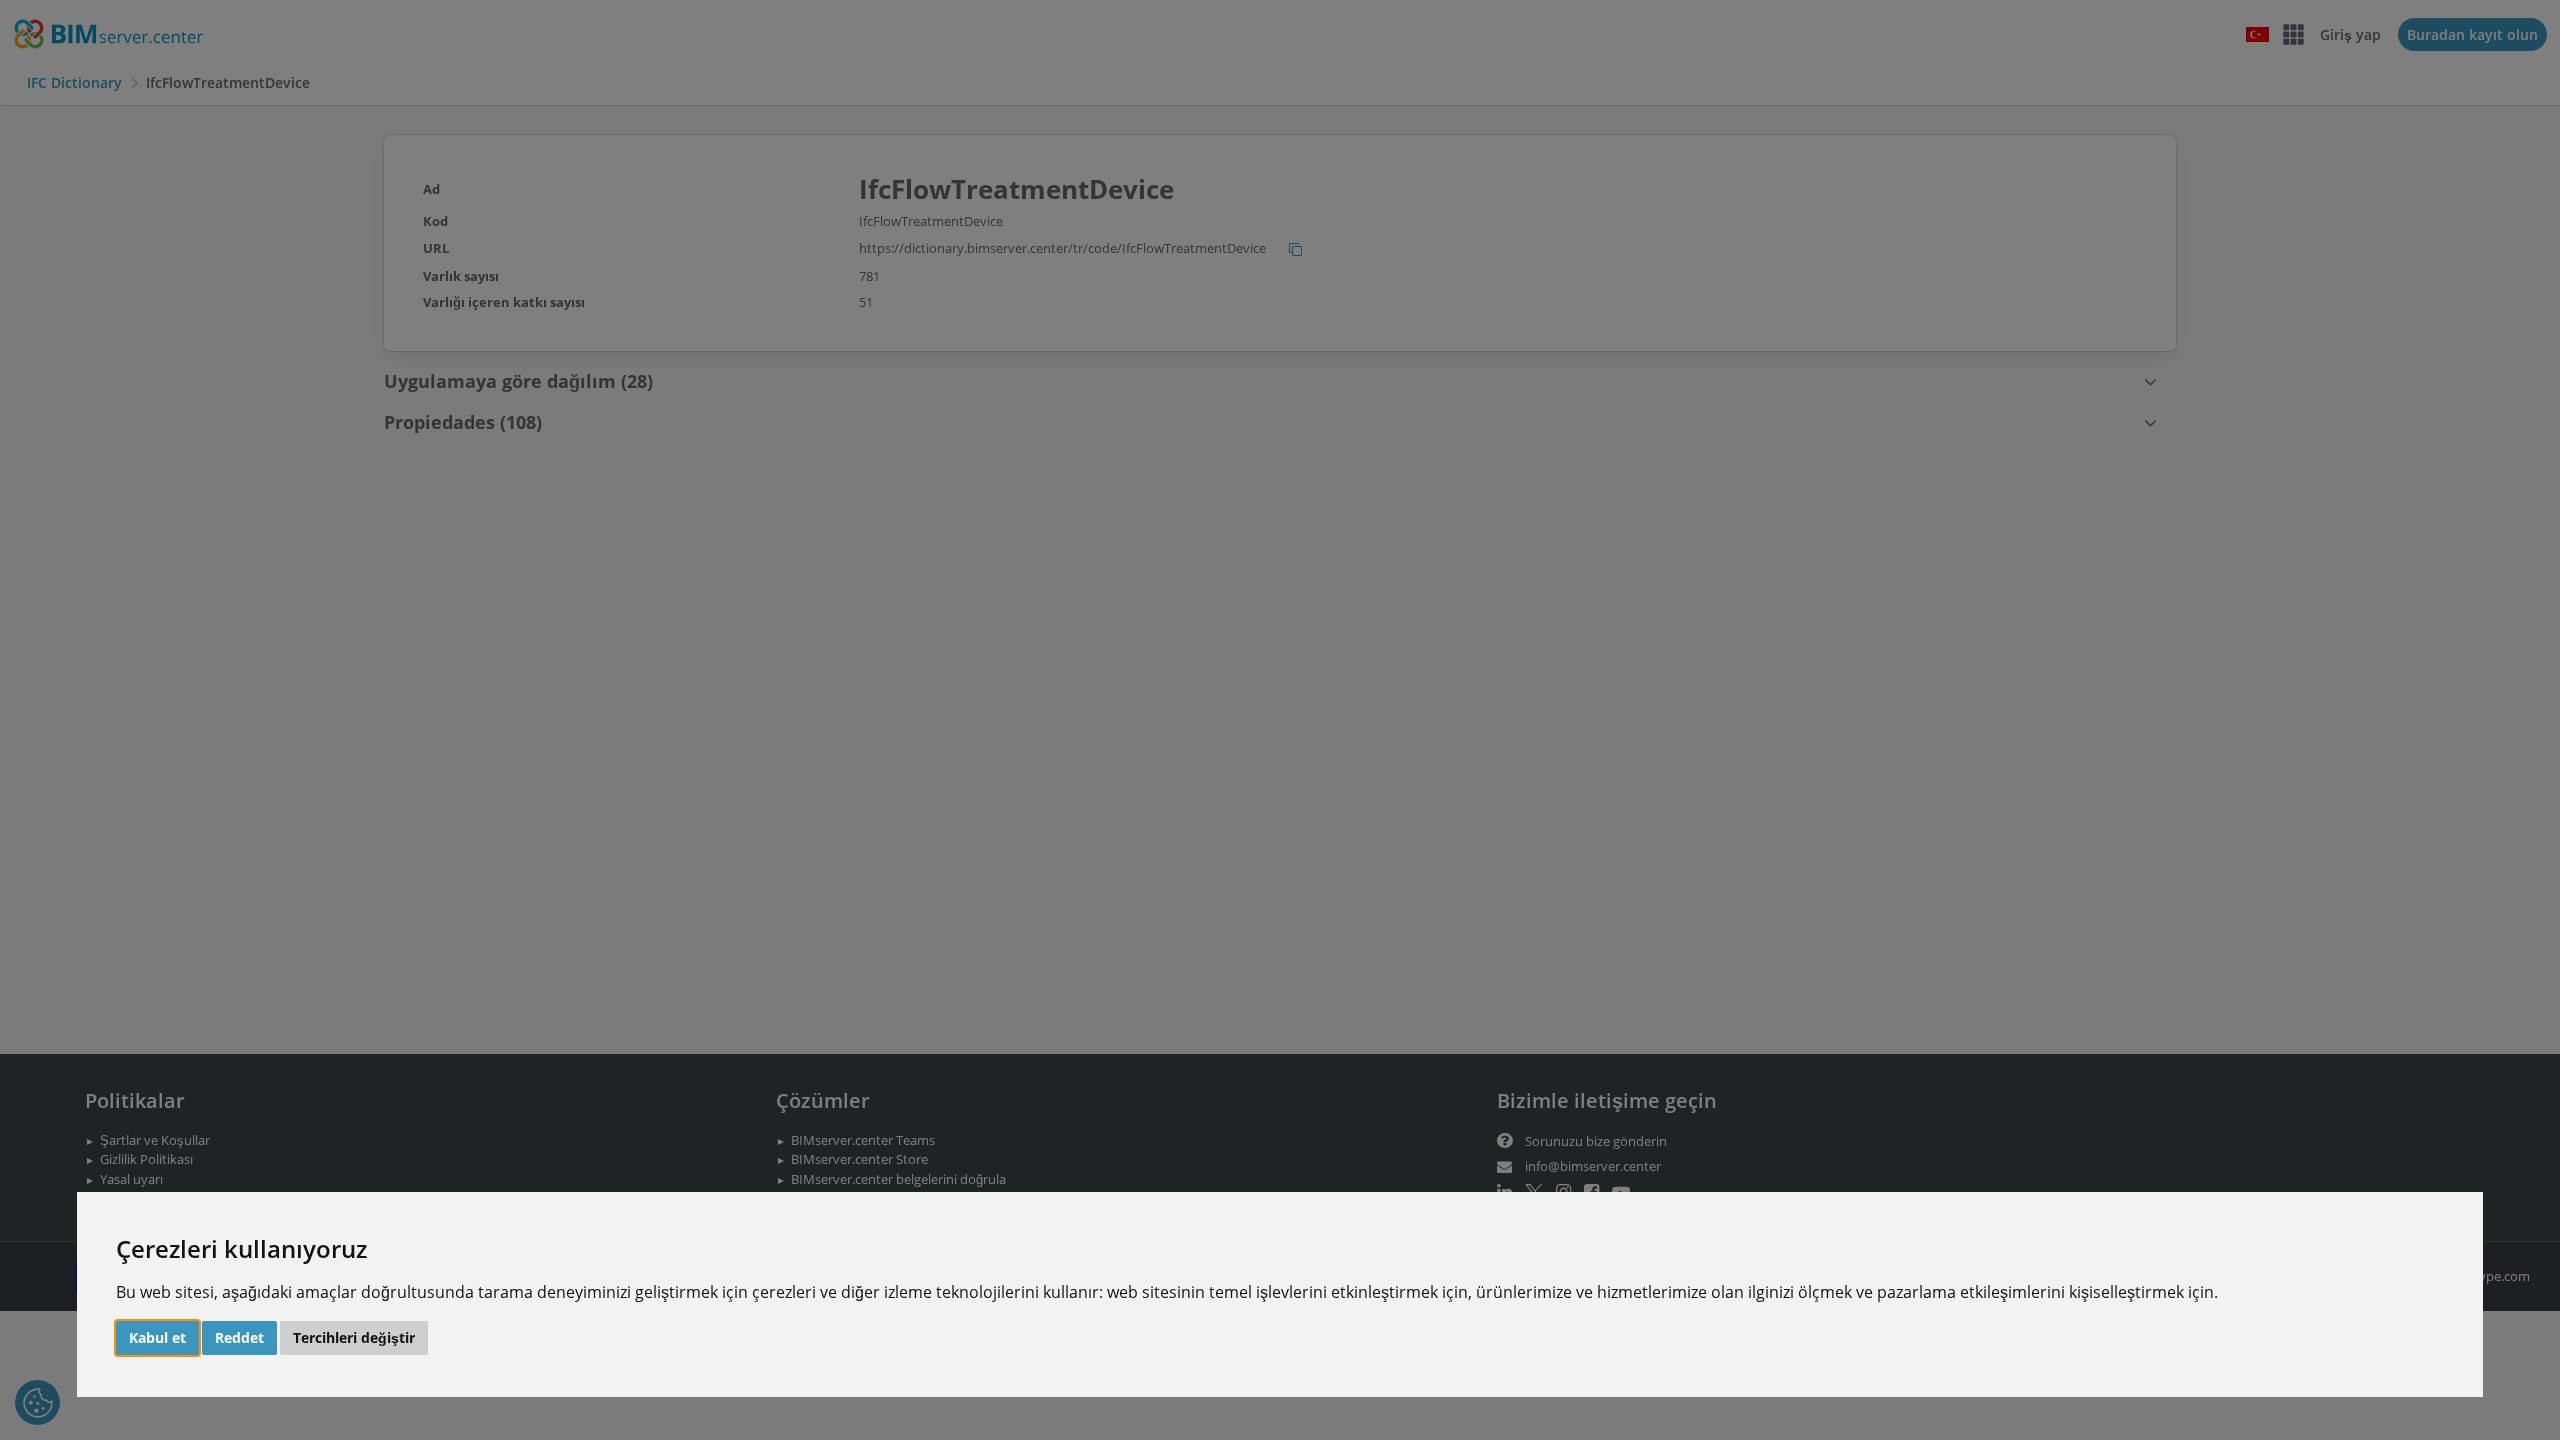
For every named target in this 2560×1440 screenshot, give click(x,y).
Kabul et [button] (157, 1337)
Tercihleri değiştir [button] (354, 1337)
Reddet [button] (239, 1337)
